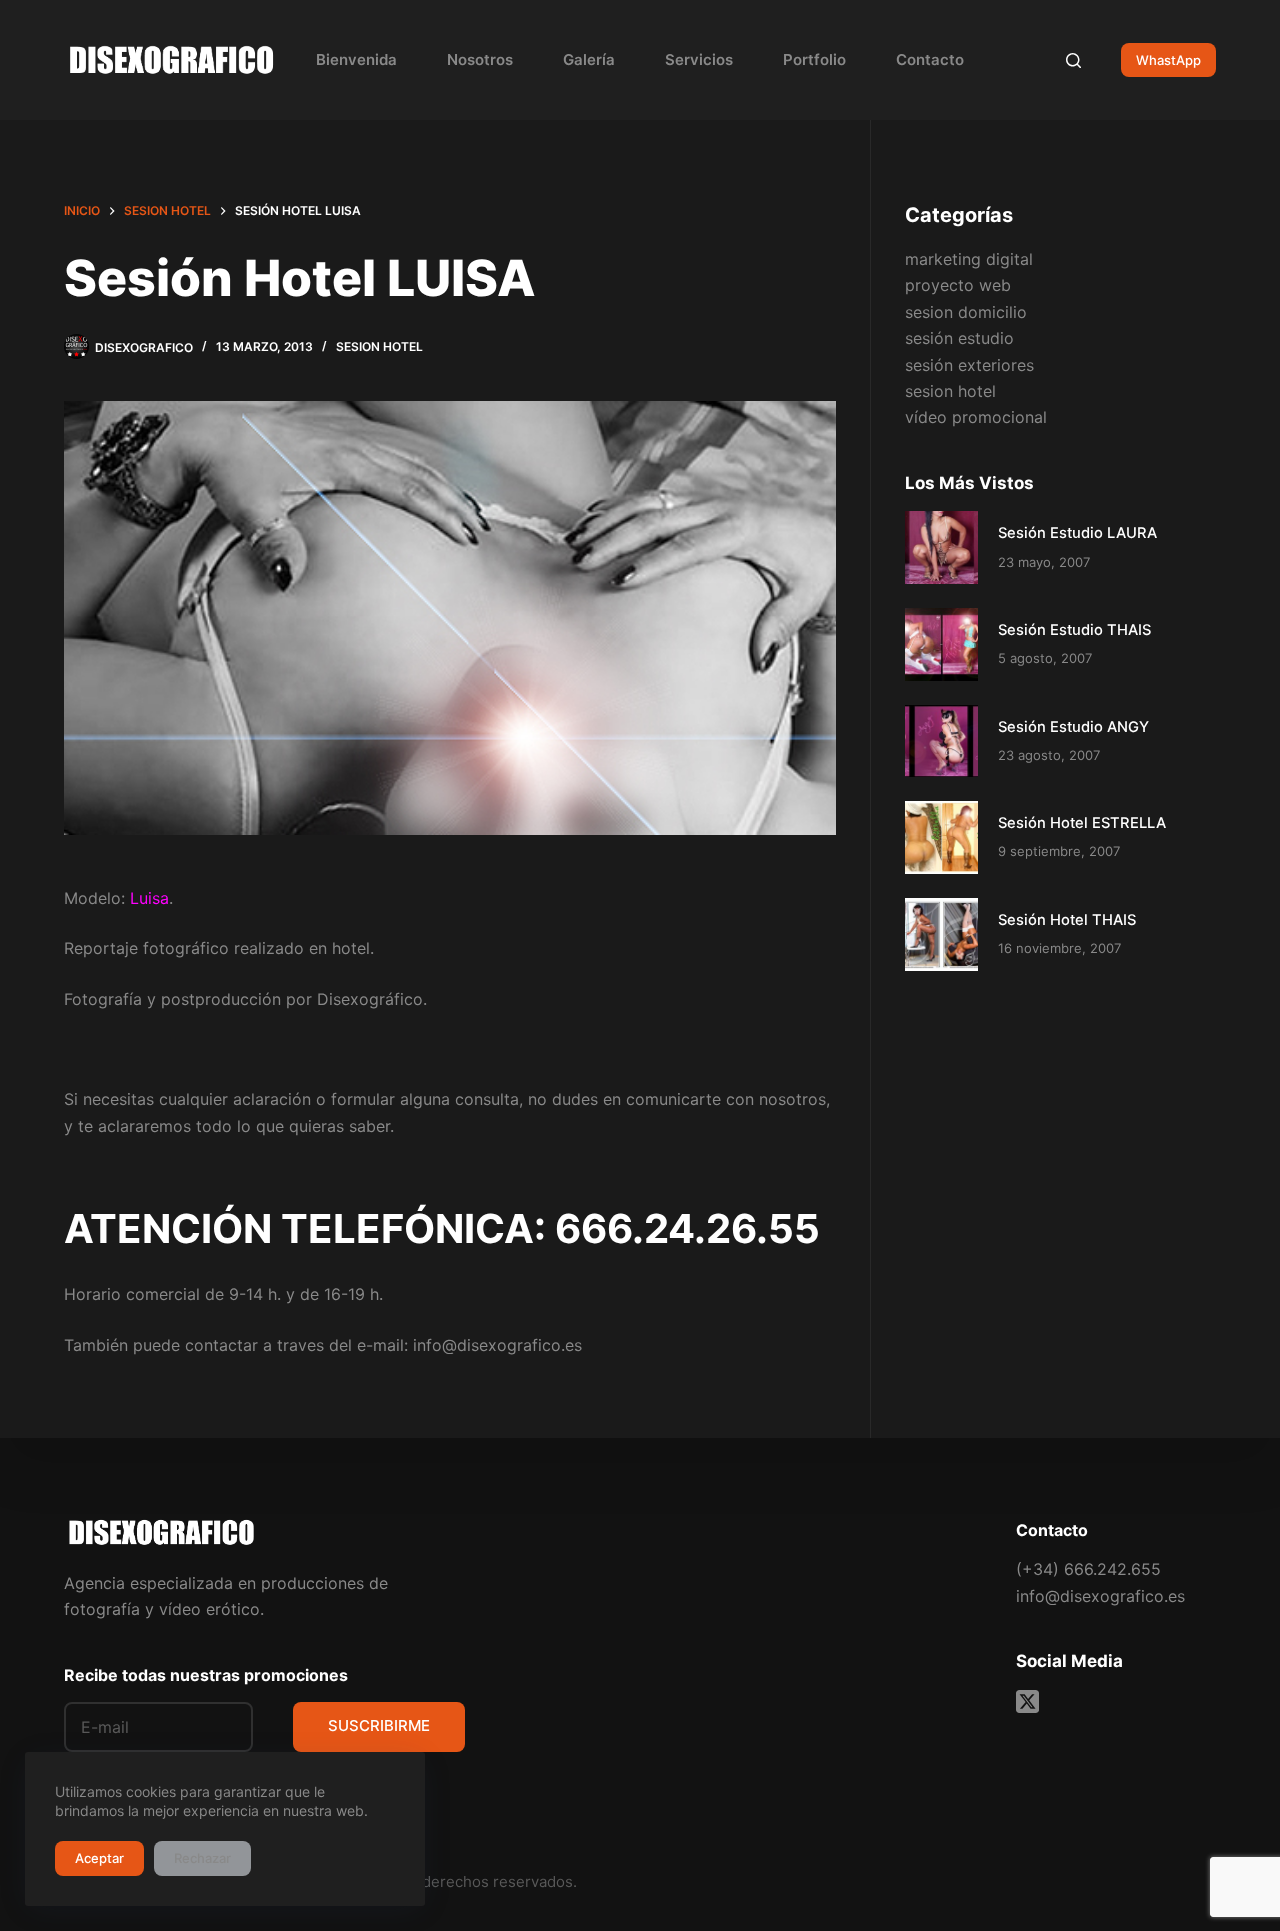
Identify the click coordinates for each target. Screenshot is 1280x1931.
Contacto (930, 59)
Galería (589, 59)
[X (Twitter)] (1027, 1701)
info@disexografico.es (1100, 1596)
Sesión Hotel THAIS (1067, 920)
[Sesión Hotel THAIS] (941, 934)
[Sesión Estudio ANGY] (941, 741)
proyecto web (958, 285)
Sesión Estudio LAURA (1077, 533)
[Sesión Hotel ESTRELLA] (941, 837)
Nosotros (480, 59)
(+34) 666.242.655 (1088, 1569)
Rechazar (202, 1858)
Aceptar (99, 1858)
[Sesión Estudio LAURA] (941, 547)
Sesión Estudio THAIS (1074, 630)
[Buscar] (1073, 60)
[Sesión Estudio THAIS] (941, 644)
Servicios (699, 59)
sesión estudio (959, 338)
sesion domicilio (966, 312)
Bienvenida (356, 59)
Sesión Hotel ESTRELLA (1082, 823)
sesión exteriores (969, 365)
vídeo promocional (976, 417)
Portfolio (814, 59)
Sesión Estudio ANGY (1073, 727)
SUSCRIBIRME (379, 1725)
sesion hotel (379, 346)
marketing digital (969, 259)
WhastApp (1168, 60)
